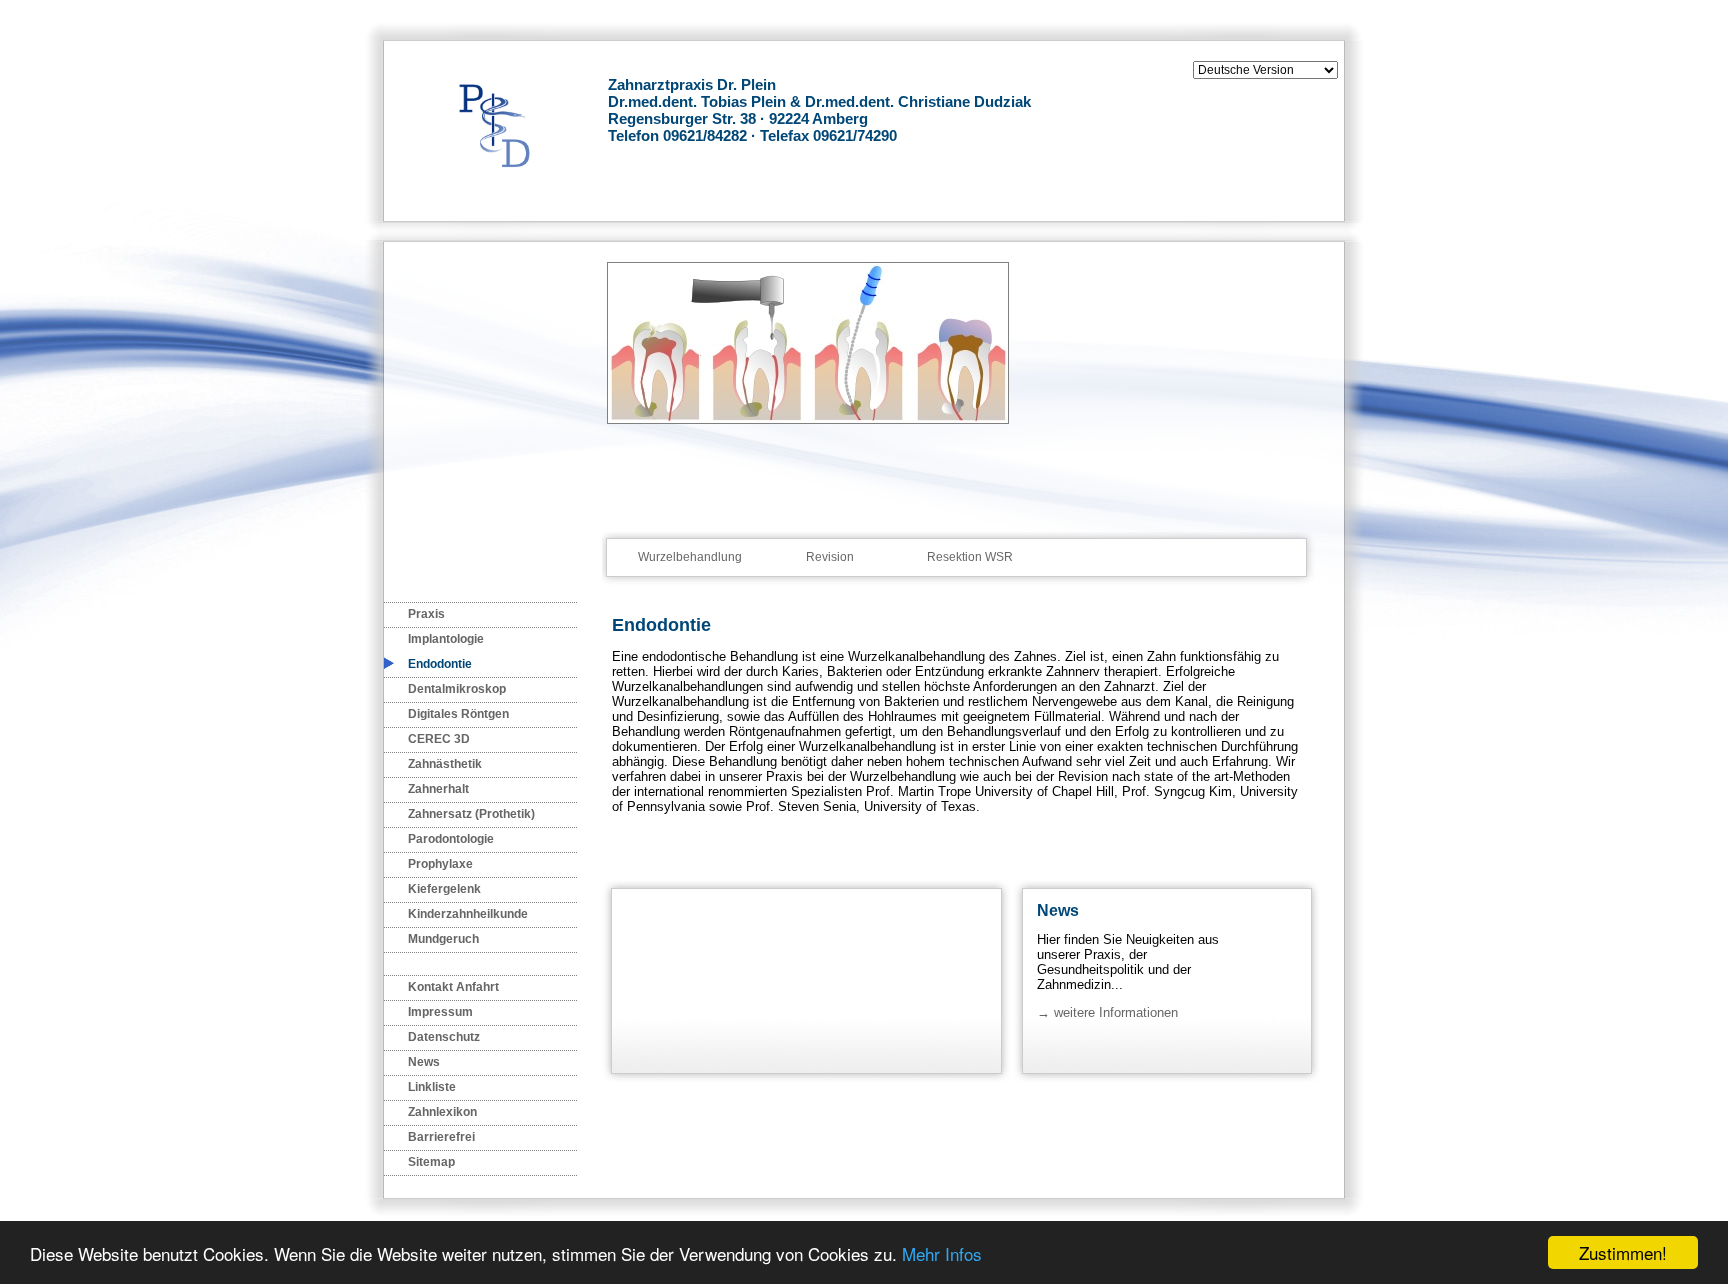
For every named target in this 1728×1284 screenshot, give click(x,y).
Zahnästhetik (445, 764)
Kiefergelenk (444, 889)
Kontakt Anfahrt (453, 987)
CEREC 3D (439, 739)
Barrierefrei (441, 1137)
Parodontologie (451, 839)
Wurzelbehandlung (690, 557)
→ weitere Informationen (1107, 1012)
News (424, 1062)
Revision (830, 557)
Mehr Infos (942, 1253)
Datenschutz (444, 1037)
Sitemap (431, 1162)
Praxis (426, 614)
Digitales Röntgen (458, 714)
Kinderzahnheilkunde (468, 914)
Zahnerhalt (438, 789)
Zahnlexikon (442, 1112)
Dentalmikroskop (457, 689)
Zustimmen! (1623, 1252)
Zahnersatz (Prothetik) (471, 814)
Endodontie (440, 664)
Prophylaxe (440, 864)
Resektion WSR (970, 557)
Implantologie (446, 639)
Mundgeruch (443, 939)
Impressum (440, 1012)
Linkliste (432, 1087)
